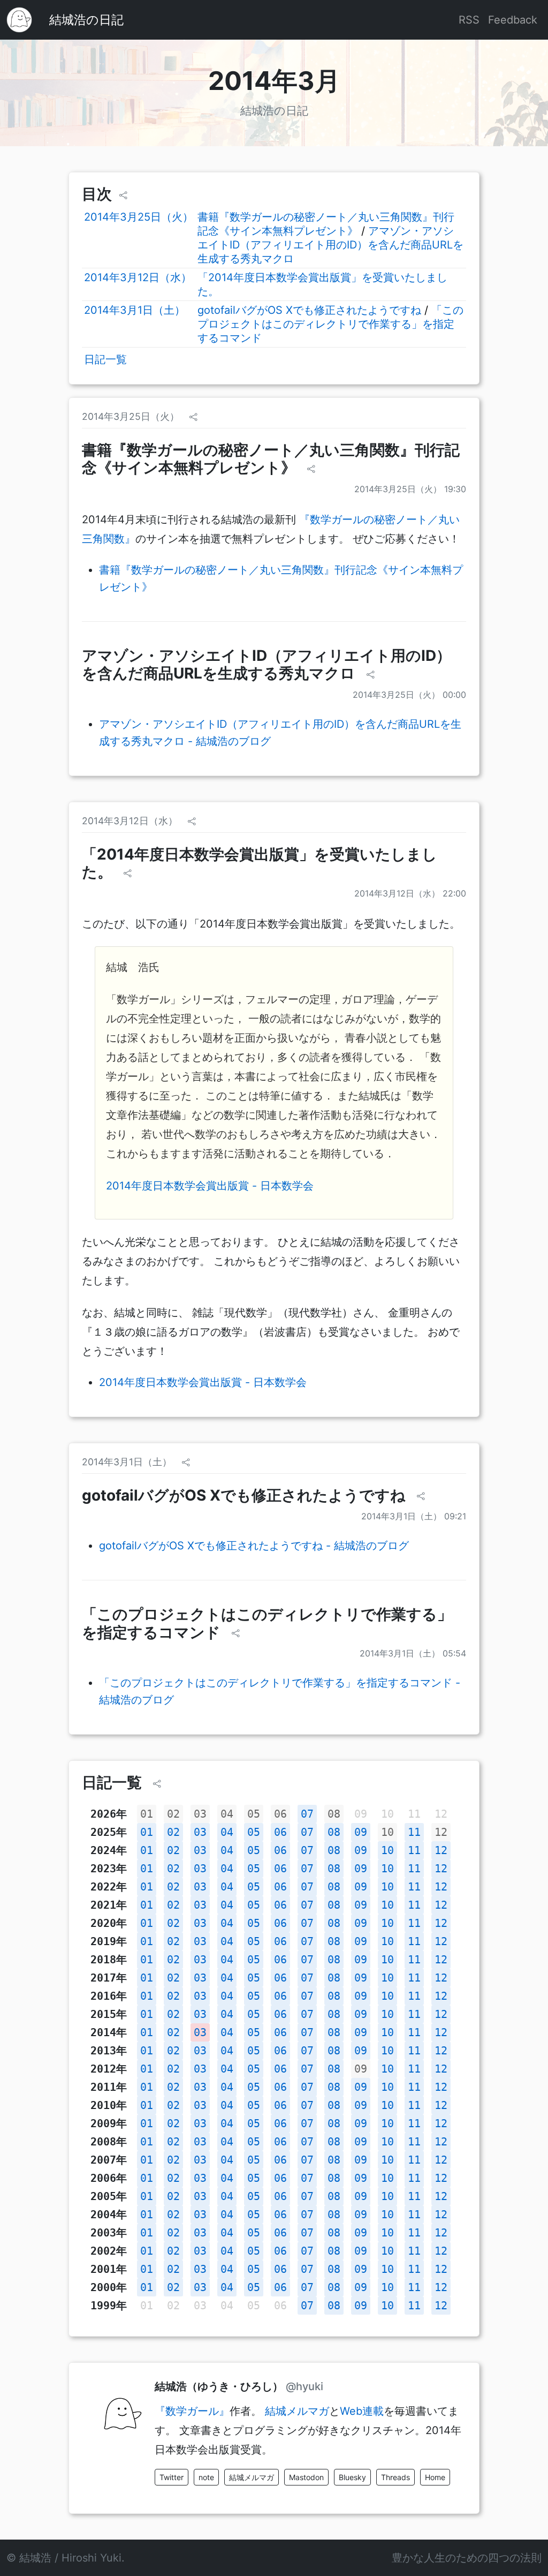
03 (200, 1814)
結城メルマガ (297, 2411)
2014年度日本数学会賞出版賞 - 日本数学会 (210, 1186)
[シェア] (123, 195)
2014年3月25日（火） (139, 217)
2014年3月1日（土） (135, 310)
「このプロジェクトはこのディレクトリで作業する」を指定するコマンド (330, 324)
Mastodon (306, 2477)
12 (441, 1832)
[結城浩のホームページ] (19, 20)
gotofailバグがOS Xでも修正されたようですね (309, 310)
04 (227, 1814)
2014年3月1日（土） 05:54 (413, 1653)
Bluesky (352, 2477)
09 (361, 1832)
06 (280, 1814)
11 (414, 1832)
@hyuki (305, 2386)
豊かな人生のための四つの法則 (467, 2558)
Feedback (513, 20)
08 (334, 1814)
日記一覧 (105, 359)
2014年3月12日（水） (138, 277)
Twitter (172, 2477)
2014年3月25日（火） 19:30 (410, 489)
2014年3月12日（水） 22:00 (410, 893)
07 (307, 1814)
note (206, 2477)
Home (435, 2477)
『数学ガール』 (192, 2411)
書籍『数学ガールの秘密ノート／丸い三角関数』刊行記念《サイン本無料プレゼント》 (271, 459)
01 (147, 1814)
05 (254, 1814)
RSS (469, 20)
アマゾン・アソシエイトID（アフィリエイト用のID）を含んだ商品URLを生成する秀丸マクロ (330, 245)
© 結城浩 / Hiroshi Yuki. (66, 2558)
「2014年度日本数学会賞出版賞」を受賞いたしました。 (260, 863)
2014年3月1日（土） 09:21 (414, 1516)
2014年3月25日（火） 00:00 (409, 695)
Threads (395, 2477)
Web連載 (362, 2411)
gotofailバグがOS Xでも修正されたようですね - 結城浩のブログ (254, 1546)
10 (387, 1832)
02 (173, 1814)
